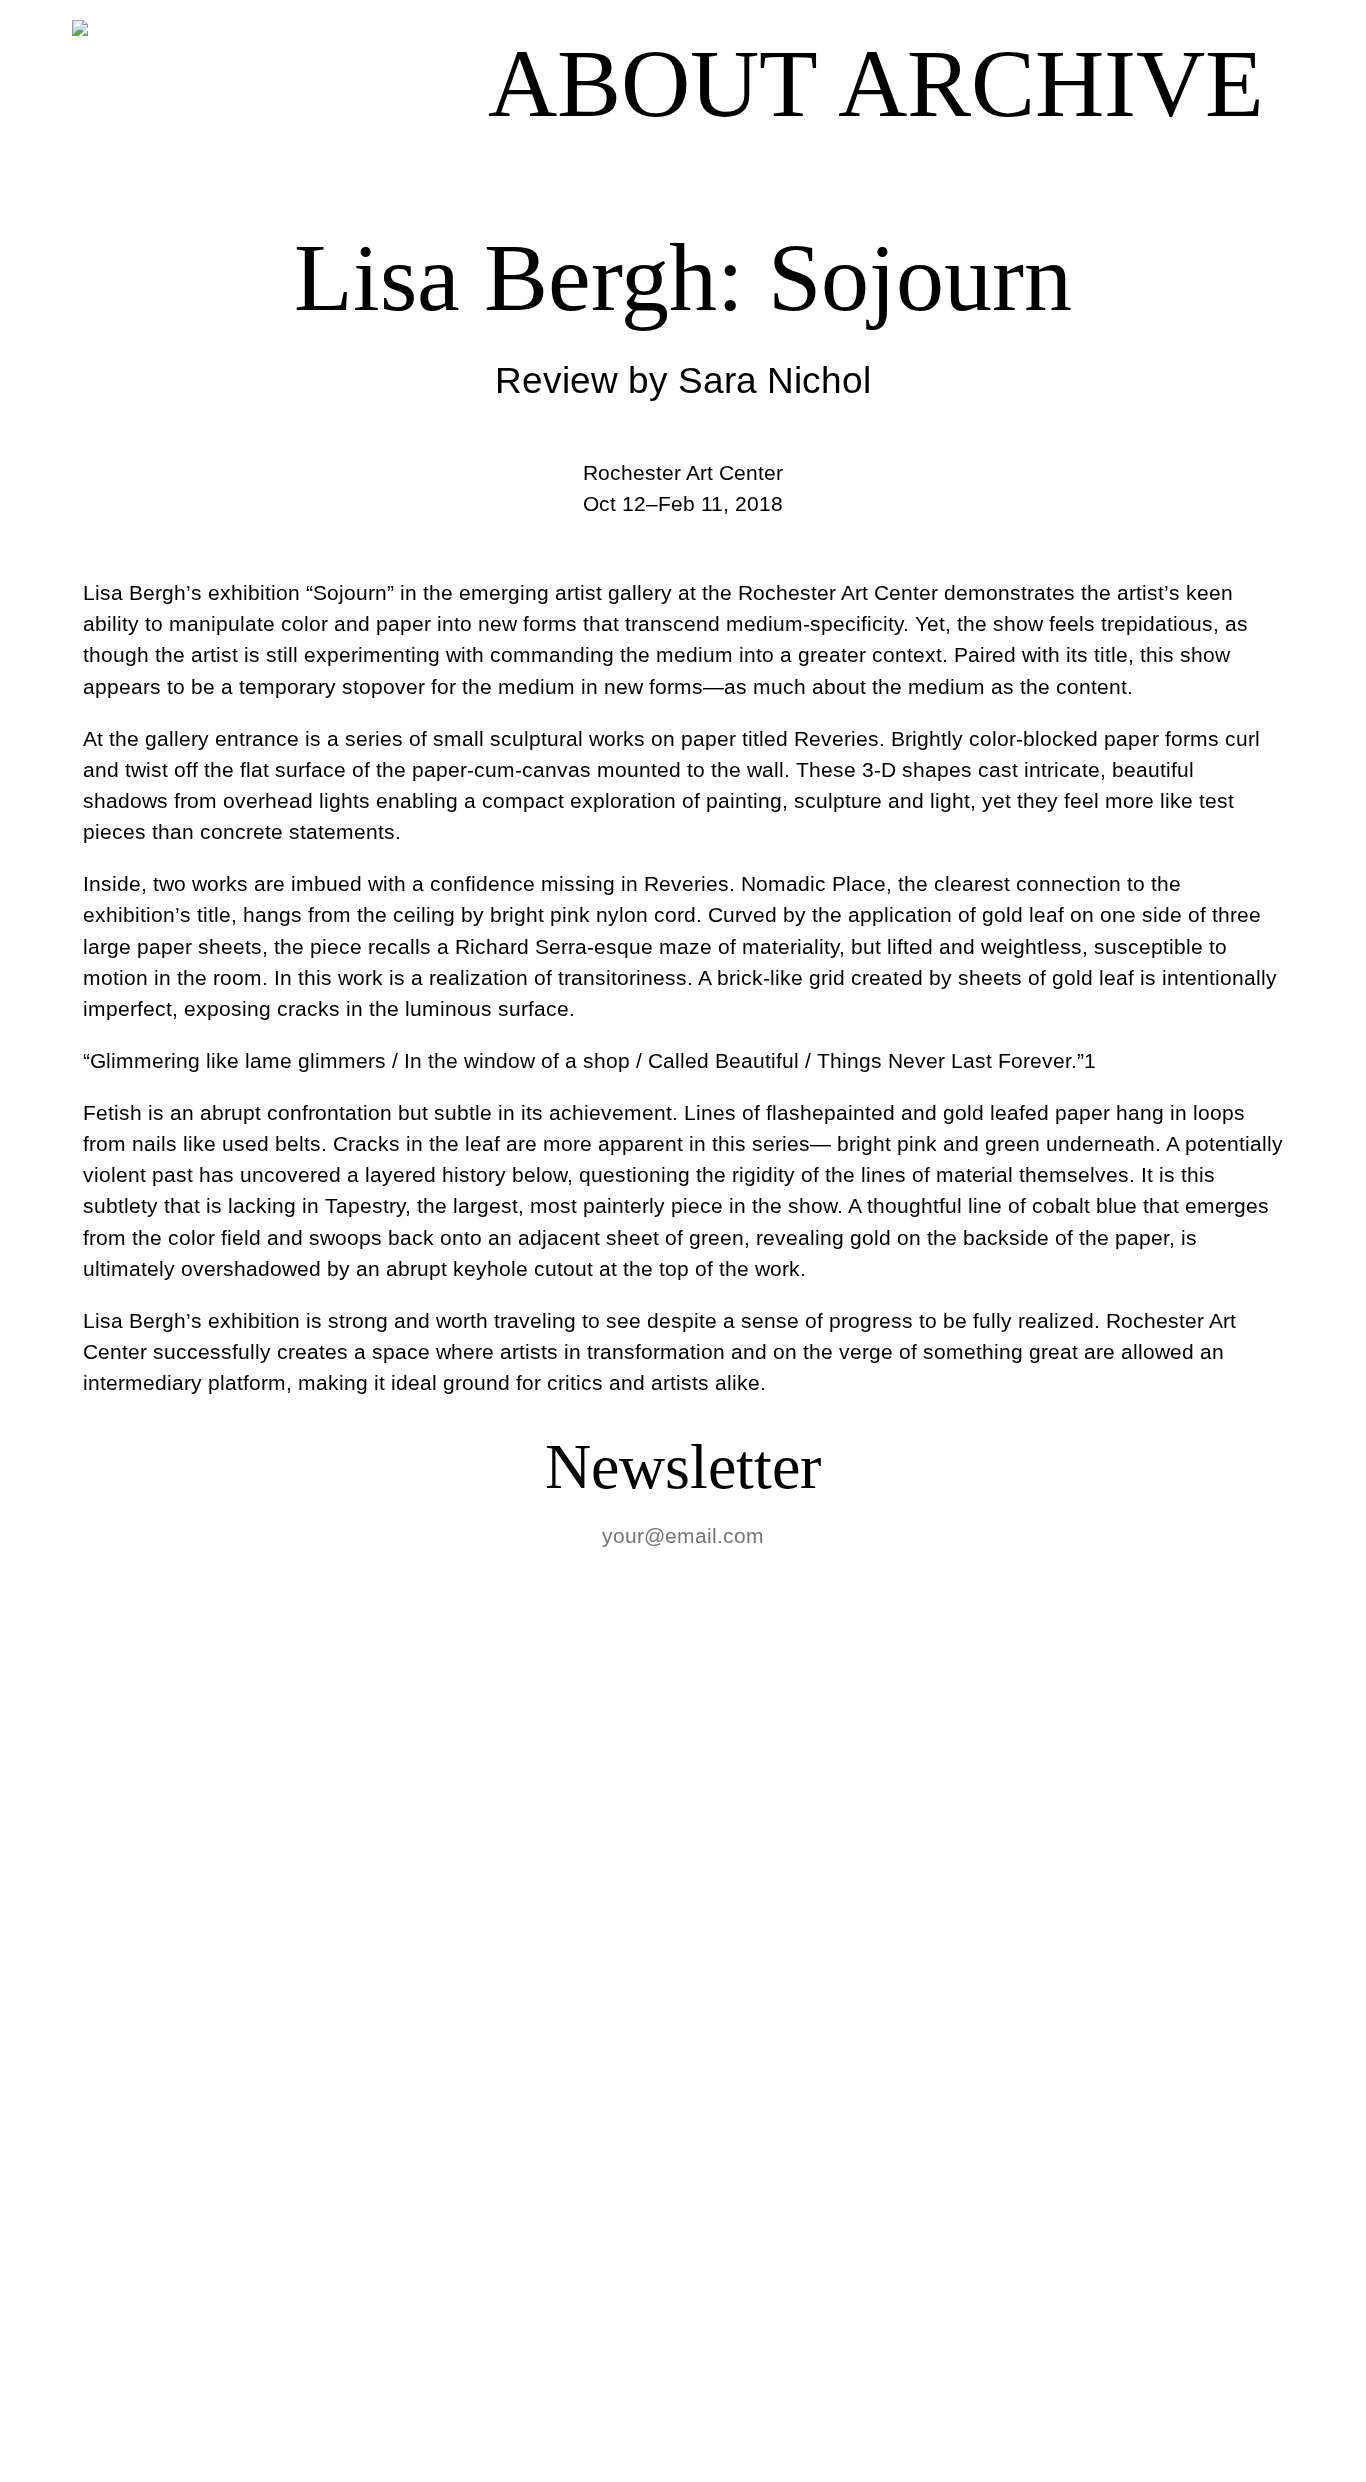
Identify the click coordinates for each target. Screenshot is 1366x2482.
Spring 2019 (130, 1917)
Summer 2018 (151, 1989)
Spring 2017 (130, 2133)
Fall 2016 (99, 2277)
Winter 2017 (130, 2205)
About (653, 83)
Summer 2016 (151, 2349)
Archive (1051, 84)
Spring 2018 (130, 2061)
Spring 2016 (130, 2421)
